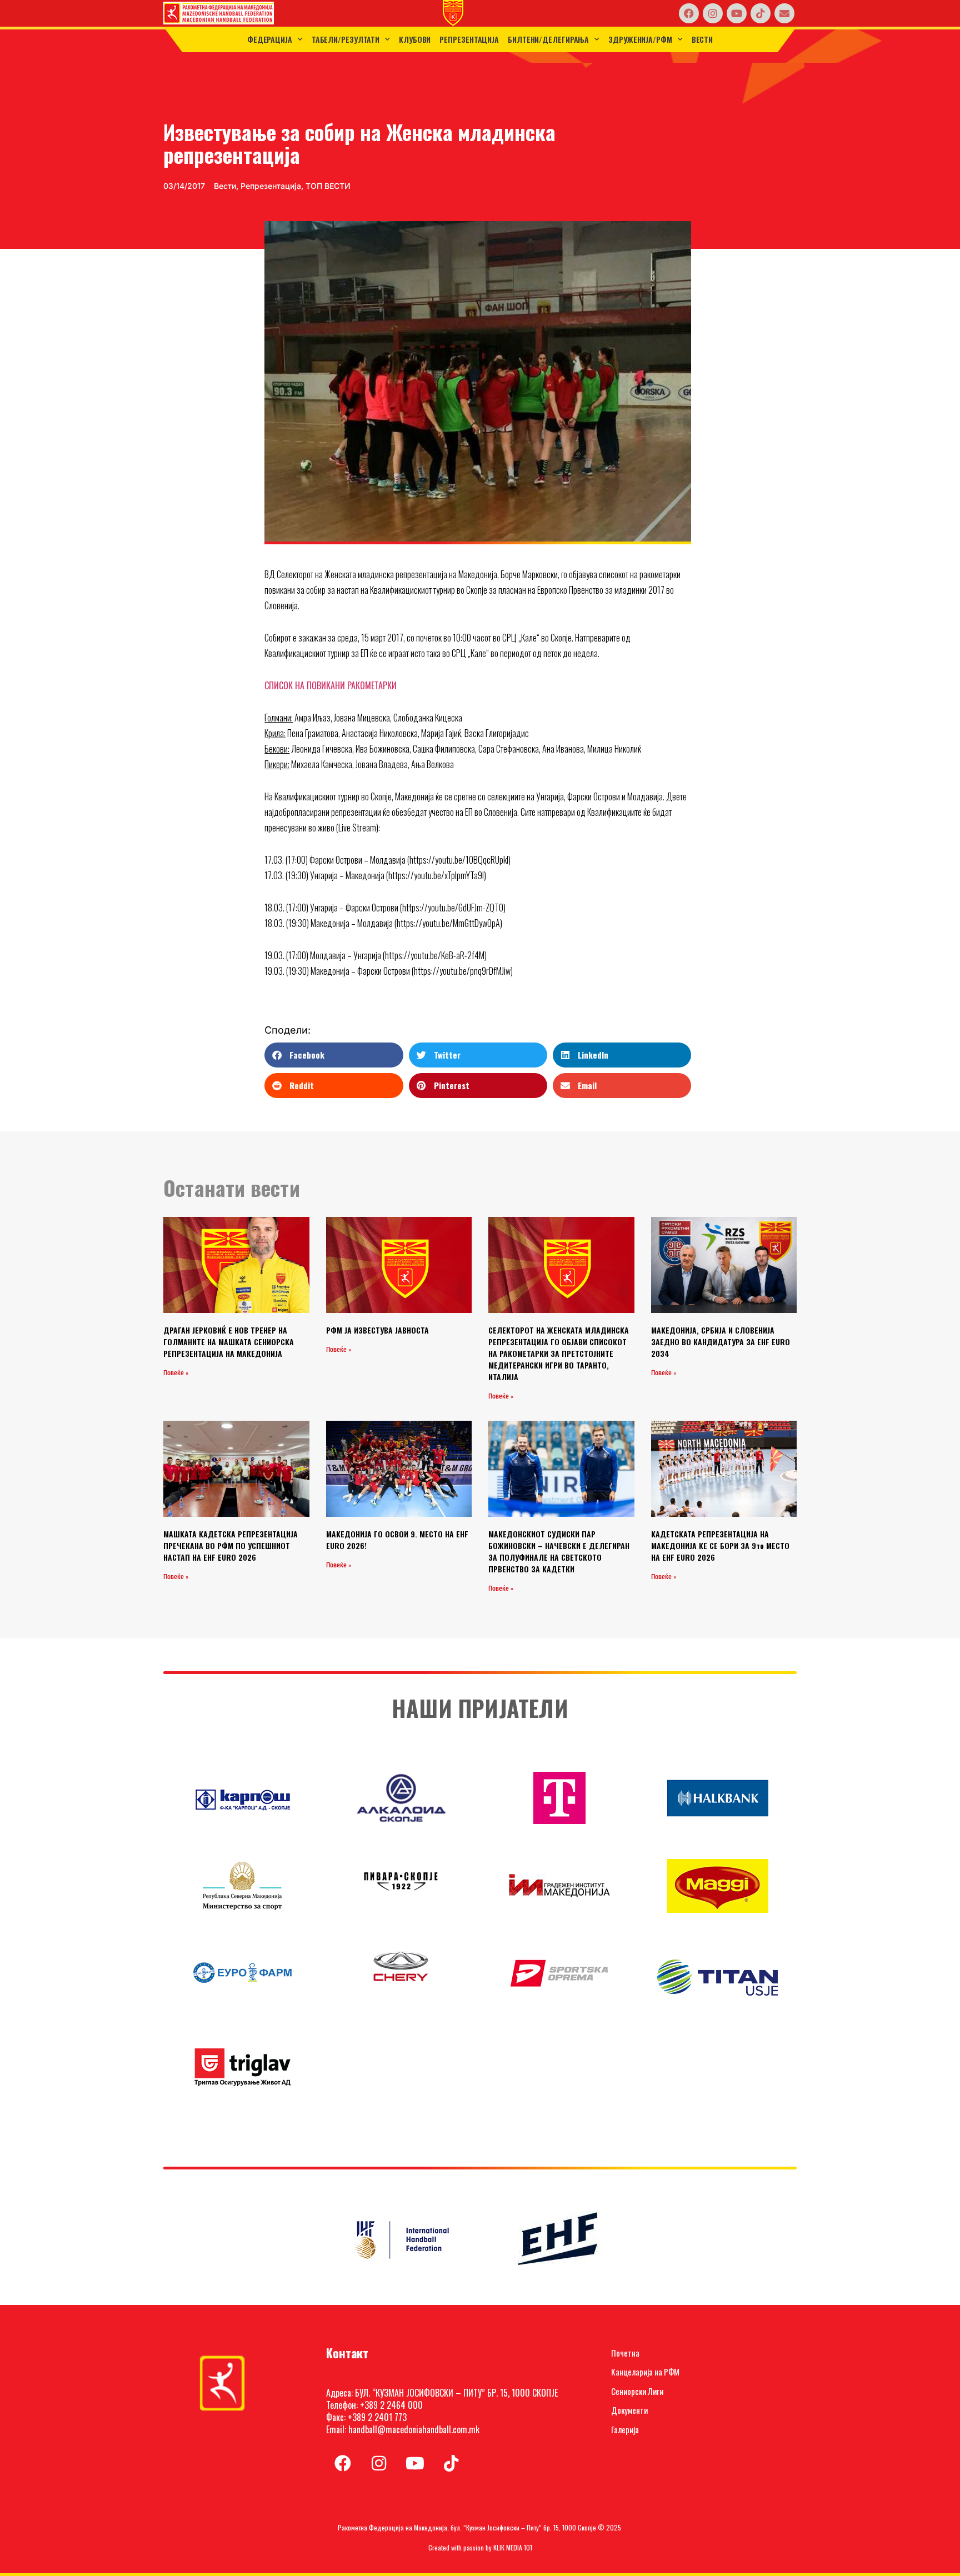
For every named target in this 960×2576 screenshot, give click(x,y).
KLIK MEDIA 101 (513, 2547)
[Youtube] (737, 13)
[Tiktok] (761, 13)
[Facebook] (689, 13)
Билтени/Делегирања (548, 39)
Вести (702, 39)
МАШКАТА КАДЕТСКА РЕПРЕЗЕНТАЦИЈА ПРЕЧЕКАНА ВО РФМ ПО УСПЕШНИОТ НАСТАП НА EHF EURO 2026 (231, 1545)
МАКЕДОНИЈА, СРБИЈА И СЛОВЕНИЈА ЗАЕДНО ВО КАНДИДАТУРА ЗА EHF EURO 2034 (721, 1342)
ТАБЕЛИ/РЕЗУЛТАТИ (346, 39)
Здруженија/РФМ (640, 39)
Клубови (415, 39)
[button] (334, 1055)
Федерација (270, 39)
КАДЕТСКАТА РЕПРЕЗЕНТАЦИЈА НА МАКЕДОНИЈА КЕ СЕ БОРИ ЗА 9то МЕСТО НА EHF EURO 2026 (720, 1545)
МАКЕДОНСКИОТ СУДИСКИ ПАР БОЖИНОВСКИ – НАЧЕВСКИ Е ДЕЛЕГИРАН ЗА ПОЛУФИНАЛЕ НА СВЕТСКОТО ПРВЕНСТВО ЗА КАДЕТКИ (559, 1551)
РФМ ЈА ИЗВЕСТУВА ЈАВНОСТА (377, 1330)
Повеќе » (176, 1373)
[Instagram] (713, 13)
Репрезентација (469, 39)
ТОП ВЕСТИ (328, 186)
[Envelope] (784, 13)
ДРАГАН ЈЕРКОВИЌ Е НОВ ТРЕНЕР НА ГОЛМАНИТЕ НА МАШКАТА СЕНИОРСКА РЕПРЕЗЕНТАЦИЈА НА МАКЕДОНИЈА (229, 1342)
